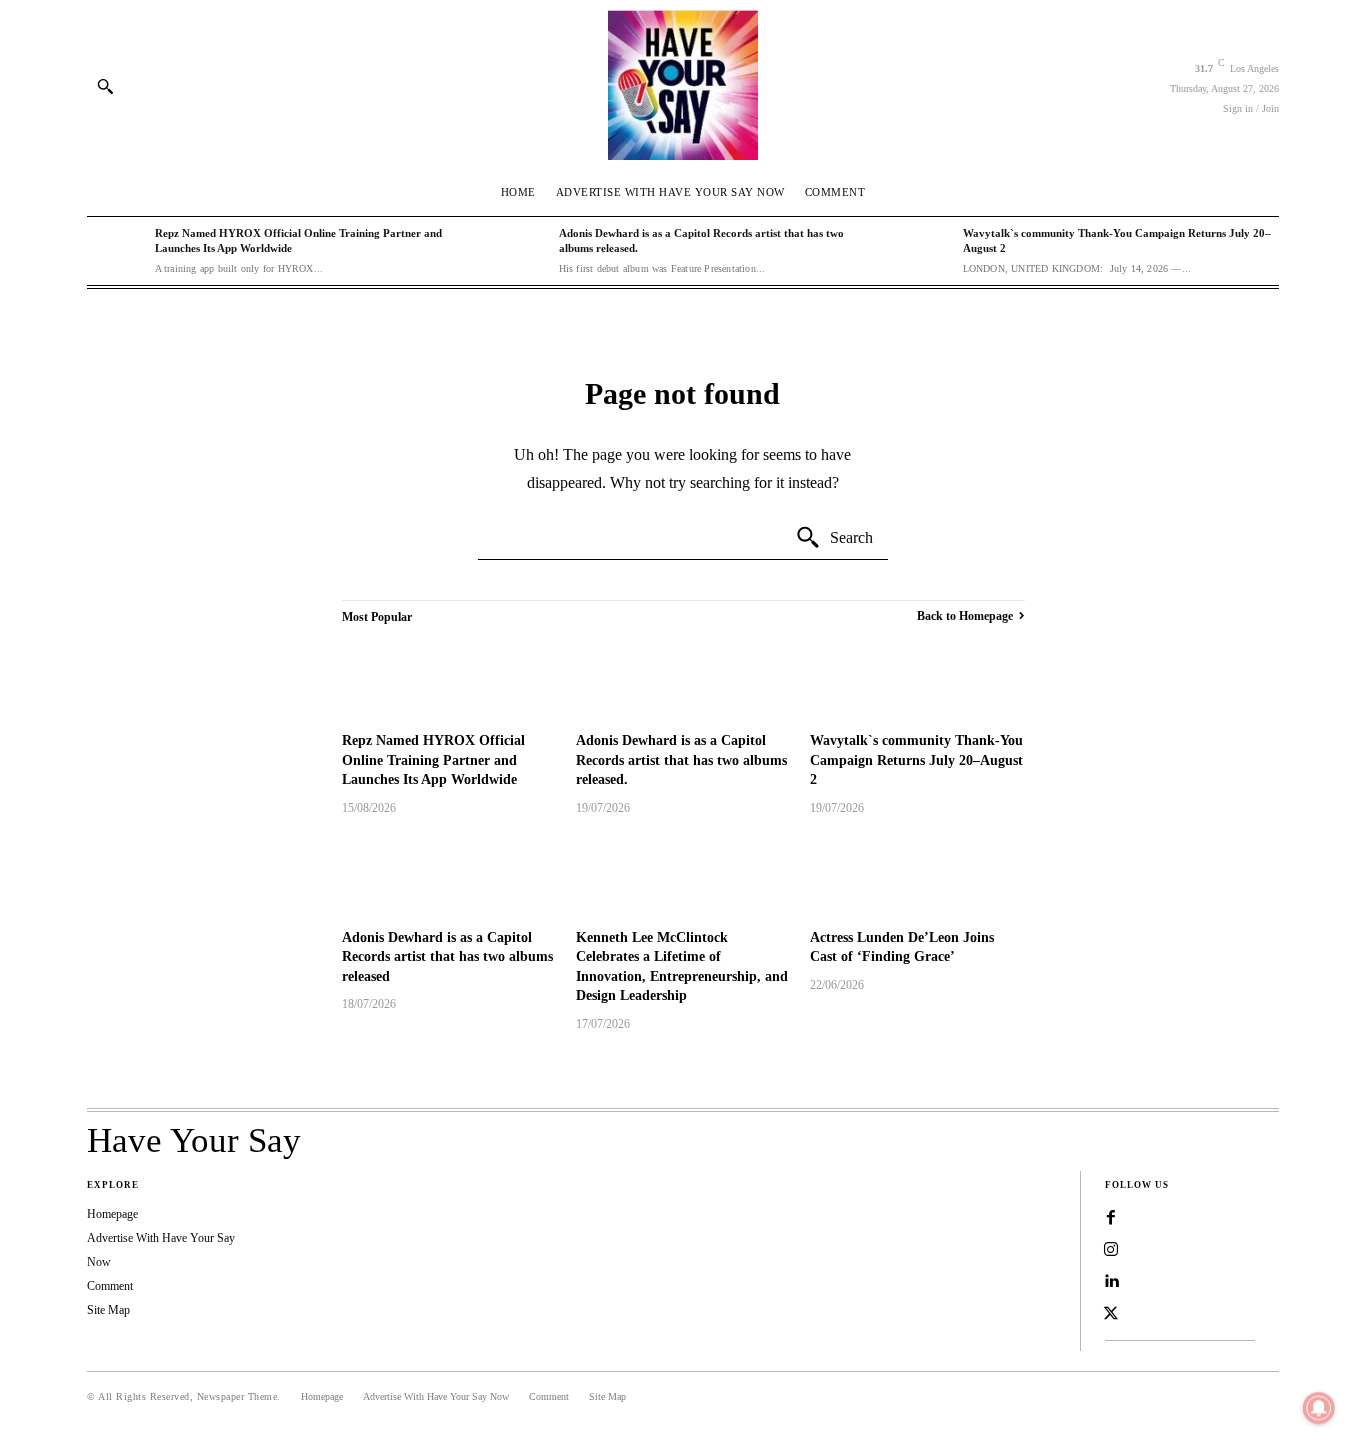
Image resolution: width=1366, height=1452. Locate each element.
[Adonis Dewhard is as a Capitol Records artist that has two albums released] (449, 875)
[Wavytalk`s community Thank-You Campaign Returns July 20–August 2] (924, 251)
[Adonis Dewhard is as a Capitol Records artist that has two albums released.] (520, 251)
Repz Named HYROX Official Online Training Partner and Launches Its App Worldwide (433, 760)
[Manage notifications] (1319, 1408)
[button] (105, 86)
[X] (1111, 1314)
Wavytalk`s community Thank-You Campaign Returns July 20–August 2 (916, 760)
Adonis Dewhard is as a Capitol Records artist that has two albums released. (681, 760)
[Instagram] (1111, 1250)
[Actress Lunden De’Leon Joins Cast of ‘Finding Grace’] (917, 875)
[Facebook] (1111, 1218)
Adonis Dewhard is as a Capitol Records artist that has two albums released (447, 957)
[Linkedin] (1111, 1282)
